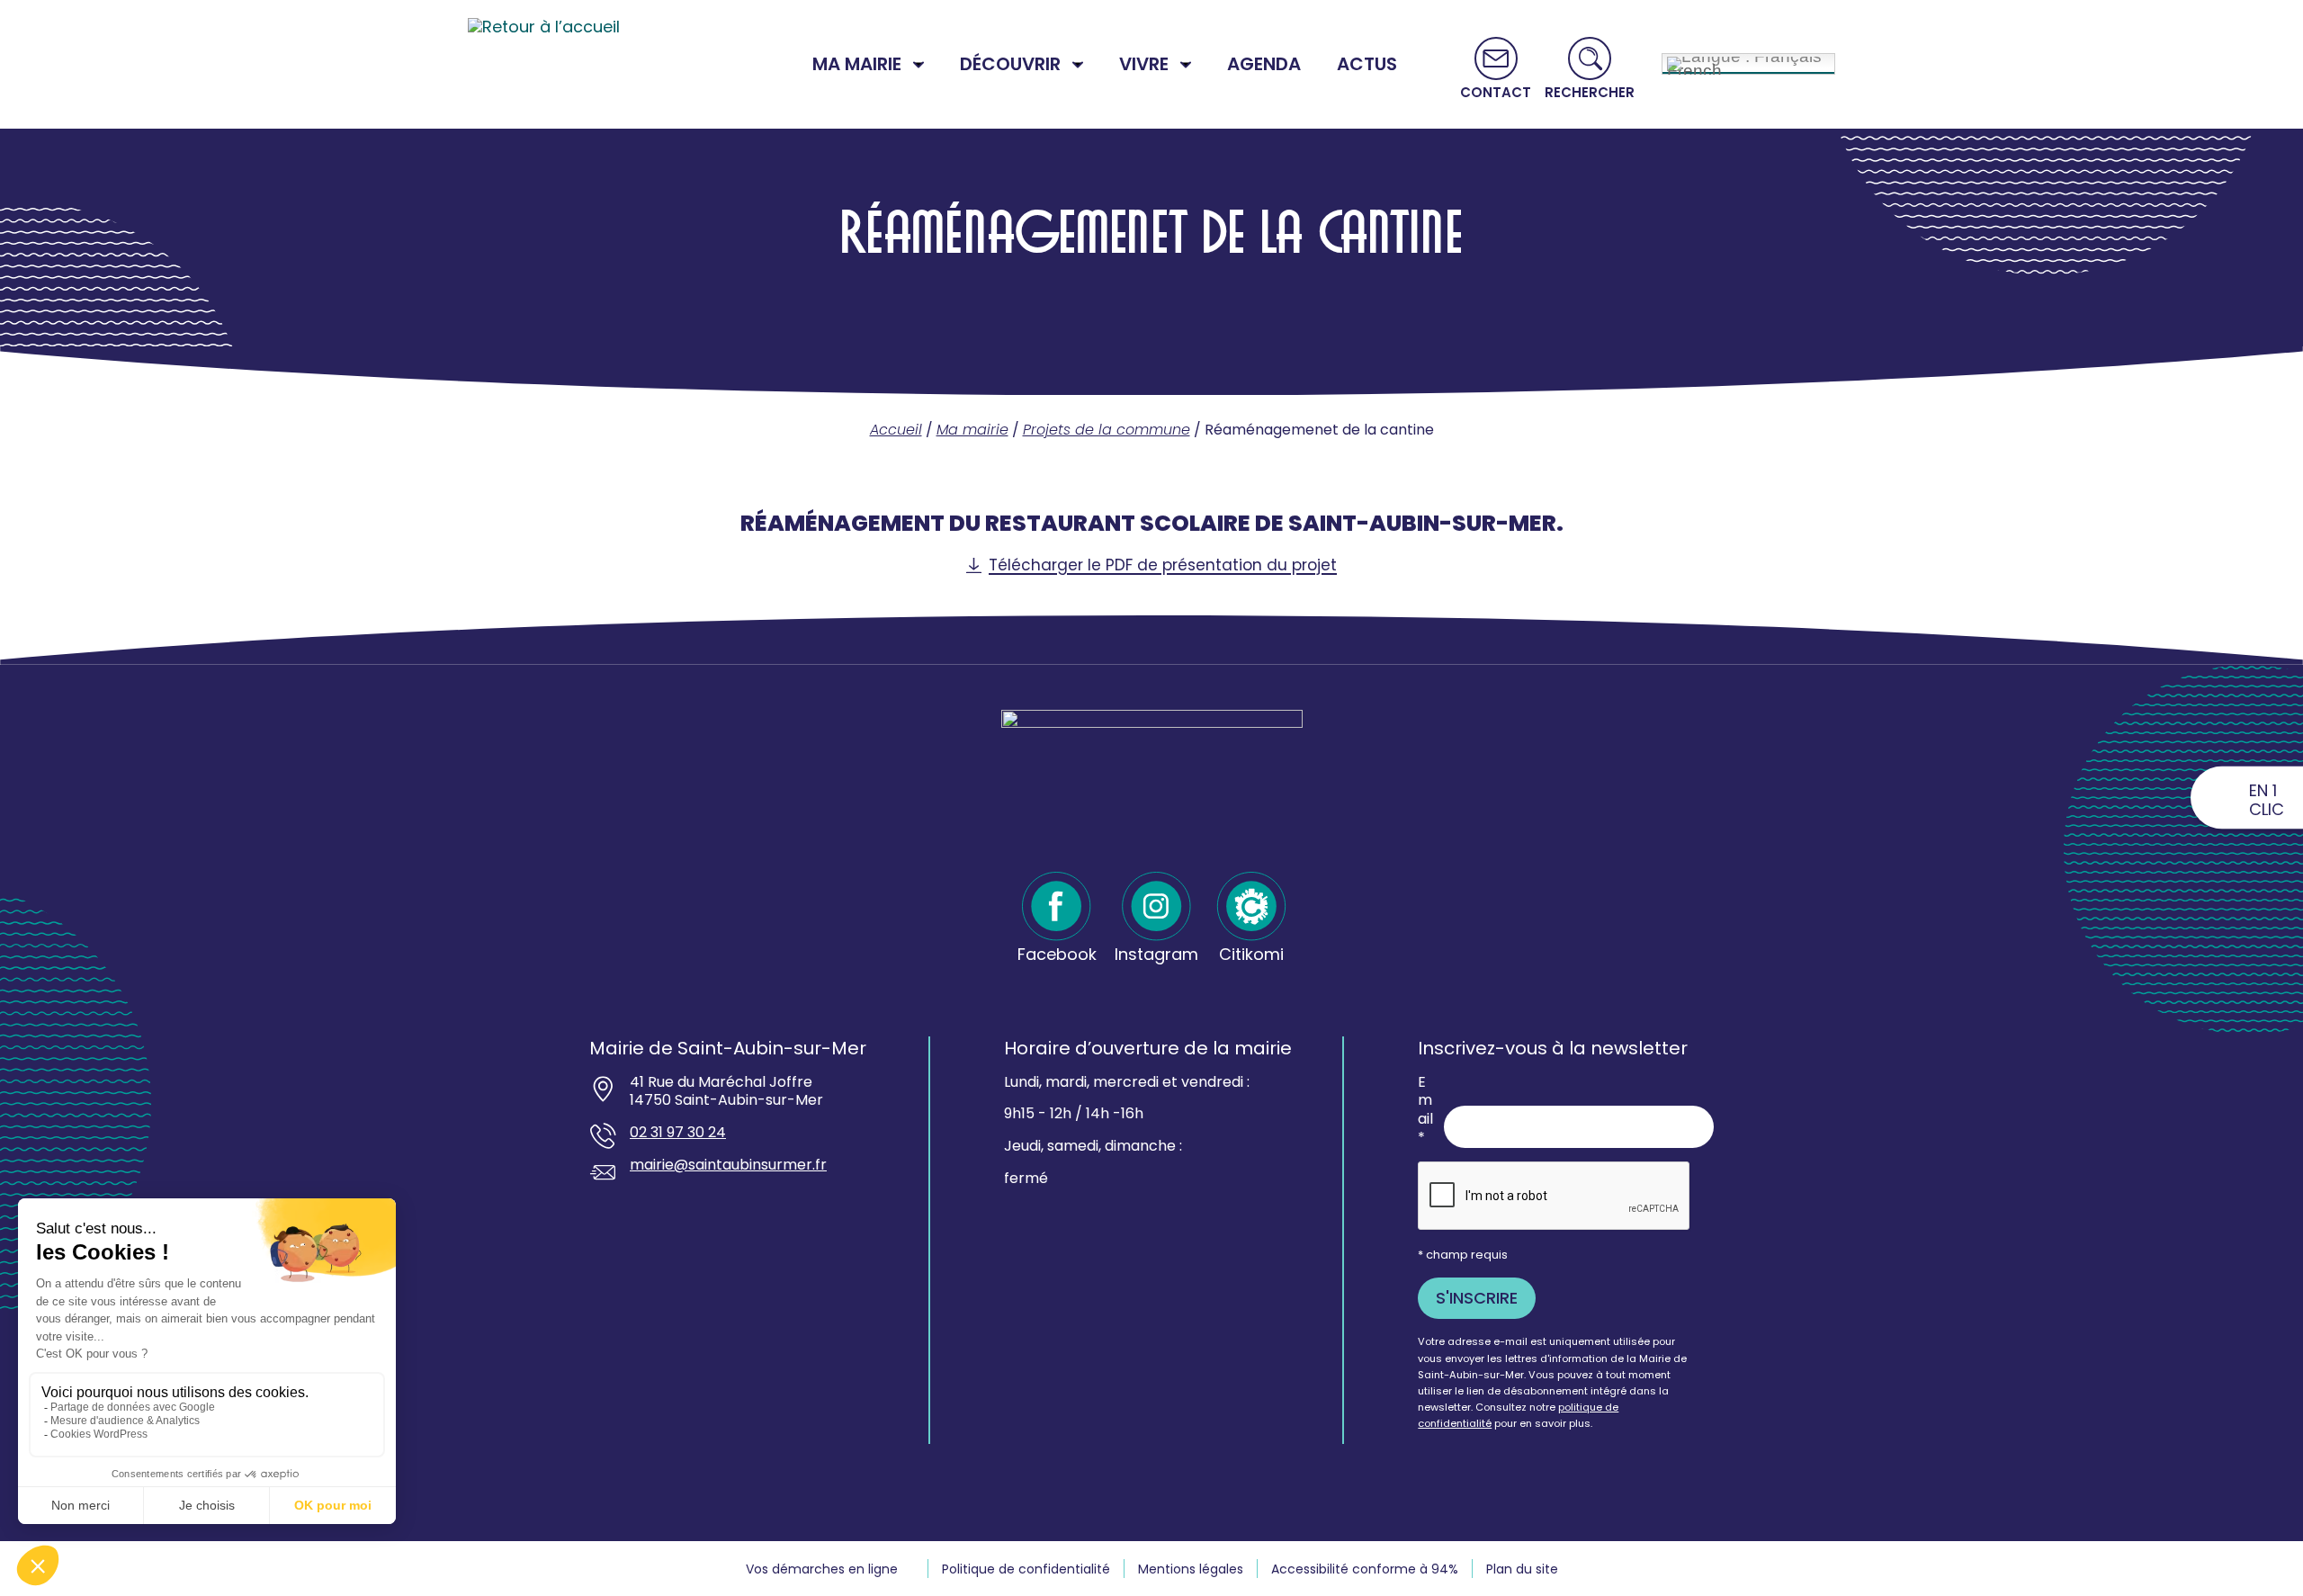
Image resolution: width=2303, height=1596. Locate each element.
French (1694, 68)
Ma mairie (972, 430)
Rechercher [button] (1590, 91)
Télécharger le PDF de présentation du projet (1163, 565)
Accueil (896, 430)
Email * (1425, 1111)
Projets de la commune (1107, 430)
